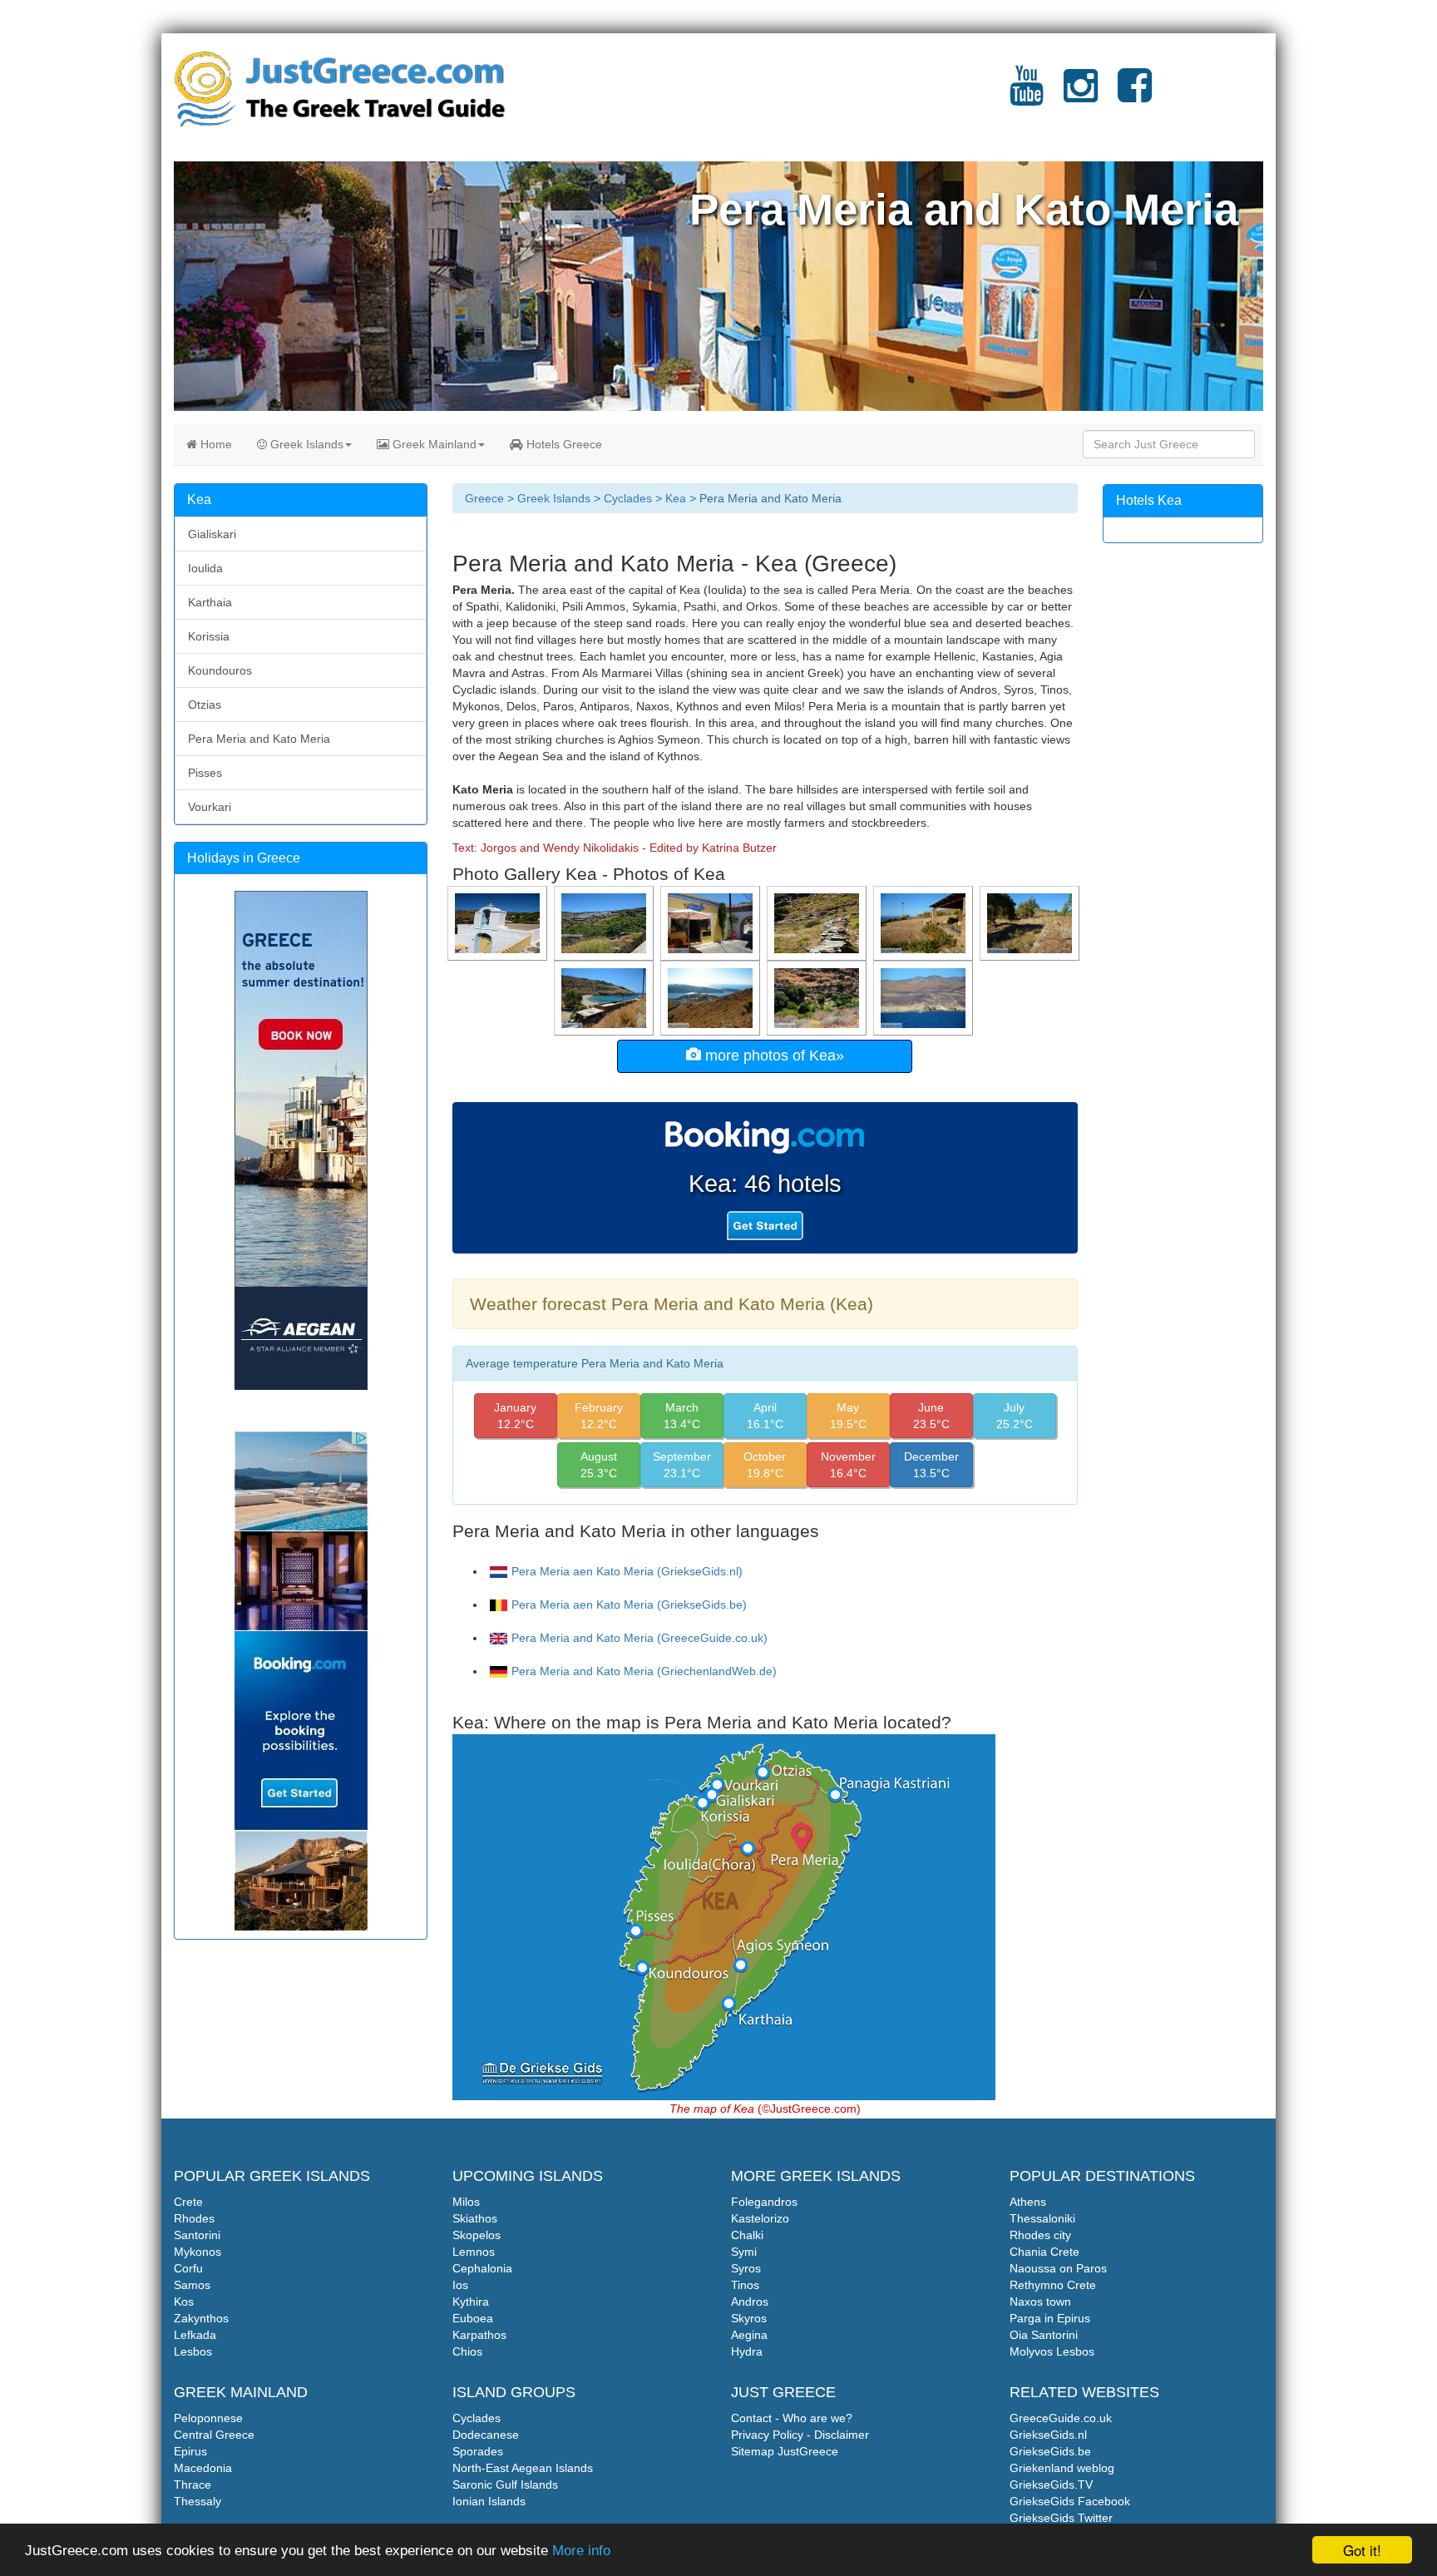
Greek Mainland (433, 444)
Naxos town (1040, 2302)
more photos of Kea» (773, 1056)
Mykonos (198, 2252)
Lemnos (474, 2252)
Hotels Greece (563, 444)
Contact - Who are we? (792, 2418)
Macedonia (203, 2468)
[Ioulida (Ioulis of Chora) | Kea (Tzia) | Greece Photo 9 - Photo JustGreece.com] (605, 922)
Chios (467, 2351)
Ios (460, 2285)
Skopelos (477, 2235)
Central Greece (214, 2435)
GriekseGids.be (1050, 2451)
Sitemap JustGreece (785, 2451)
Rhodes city (1040, 2235)
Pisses (205, 773)
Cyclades (628, 498)
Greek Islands (305, 444)
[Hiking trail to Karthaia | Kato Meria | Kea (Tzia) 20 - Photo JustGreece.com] (818, 997)
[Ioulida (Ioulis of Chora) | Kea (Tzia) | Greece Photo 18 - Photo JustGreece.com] (712, 922)
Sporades (478, 2451)
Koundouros (220, 670)
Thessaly (198, 2501)
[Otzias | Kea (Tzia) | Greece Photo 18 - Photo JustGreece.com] (712, 997)
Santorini (197, 2235)
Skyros (749, 2318)
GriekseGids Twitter (1061, 2518)
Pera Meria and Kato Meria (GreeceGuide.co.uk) (639, 1638)
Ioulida (205, 568)
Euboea (473, 2318)
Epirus (190, 2451)
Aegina (749, 2335)
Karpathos (479, 2335)
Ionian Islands (489, 2501)
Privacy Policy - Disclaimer (800, 2435)
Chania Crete (1044, 2252)
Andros (750, 2302)
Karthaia (210, 602)
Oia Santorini (1044, 2335)
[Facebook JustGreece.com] (1135, 96)
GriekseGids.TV (1051, 2485)
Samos (192, 2285)
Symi (744, 2252)
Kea (676, 498)
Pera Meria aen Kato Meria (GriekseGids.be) (629, 1604)
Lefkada (195, 2335)
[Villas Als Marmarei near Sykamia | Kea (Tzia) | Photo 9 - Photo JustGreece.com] (925, 922)
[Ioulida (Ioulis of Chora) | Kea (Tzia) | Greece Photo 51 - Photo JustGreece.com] (499, 922)
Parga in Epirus (1050, 2318)
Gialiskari (212, 534)
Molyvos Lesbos (1052, 2351)
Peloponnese (208, 2418)
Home (215, 444)
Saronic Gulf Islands (505, 2485)
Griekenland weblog (1062, 2468)
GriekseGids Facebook (1070, 2501)
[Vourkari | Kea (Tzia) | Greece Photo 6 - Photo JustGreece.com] (1031, 922)
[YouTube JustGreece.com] (1027, 96)
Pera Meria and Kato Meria (259, 739)
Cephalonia (482, 2268)
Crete (188, 2202)
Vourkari (210, 807)
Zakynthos (201, 2318)
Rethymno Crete (1053, 2285)
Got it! (1362, 2550)
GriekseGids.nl (1048, 2435)
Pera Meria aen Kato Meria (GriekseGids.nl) (627, 1571)
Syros (746, 2268)
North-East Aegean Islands (523, 2468)
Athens (1028, 2202)
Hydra (747, 2351)
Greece (484, 498)
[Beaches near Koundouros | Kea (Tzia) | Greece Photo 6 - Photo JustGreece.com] (605, 997)
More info (581, 2551)
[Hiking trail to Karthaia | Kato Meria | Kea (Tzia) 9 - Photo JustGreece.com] (818, 922)
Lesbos (193, 2351)
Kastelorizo (760, 2218)
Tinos (745, 2285)
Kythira (471, 2302)
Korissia (209, 636)
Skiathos (475, 2218)
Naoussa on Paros (1058, 2268)
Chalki (747, 2235)
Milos (466, 2202)
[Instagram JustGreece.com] (1081, 96)
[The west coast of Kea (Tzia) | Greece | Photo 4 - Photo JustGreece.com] (925, 997)
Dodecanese (486, 2435)
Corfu (188, 2268)
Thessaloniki (1042, 2218)
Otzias (205, 705)
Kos (184, 2302)
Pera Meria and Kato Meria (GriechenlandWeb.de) (644, 1671)
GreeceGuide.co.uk (1061, 2418)
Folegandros (764, 2202)
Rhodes (194, 2218)
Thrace (193, 2485)
